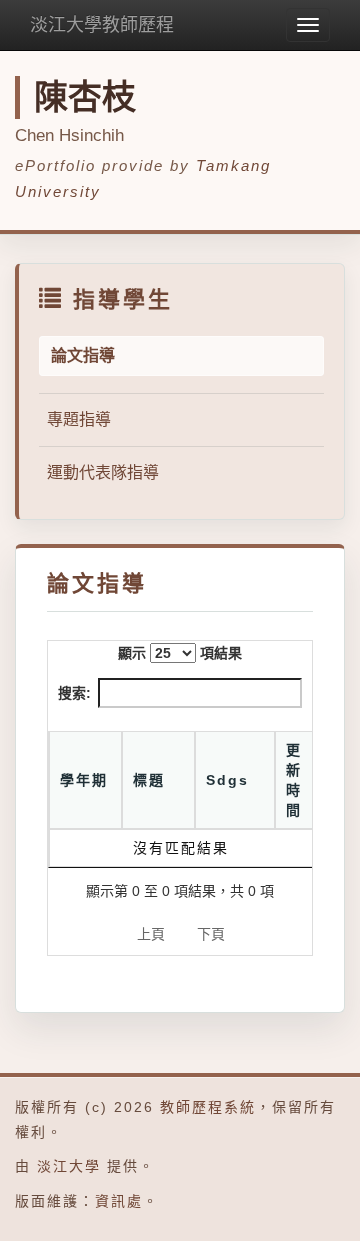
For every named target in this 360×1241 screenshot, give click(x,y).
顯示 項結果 (180, 653)
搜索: (74, 693)
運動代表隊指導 (103, 472)
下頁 (211, 934)
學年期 (84, 780)
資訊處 (119, 1201)
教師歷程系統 (208, 1107)
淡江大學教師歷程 (102, 25)
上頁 (151, 934)
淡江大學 (69, 1166)
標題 (149, 780)
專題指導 (79, 419)
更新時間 (294, 780)
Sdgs (227, 780)
